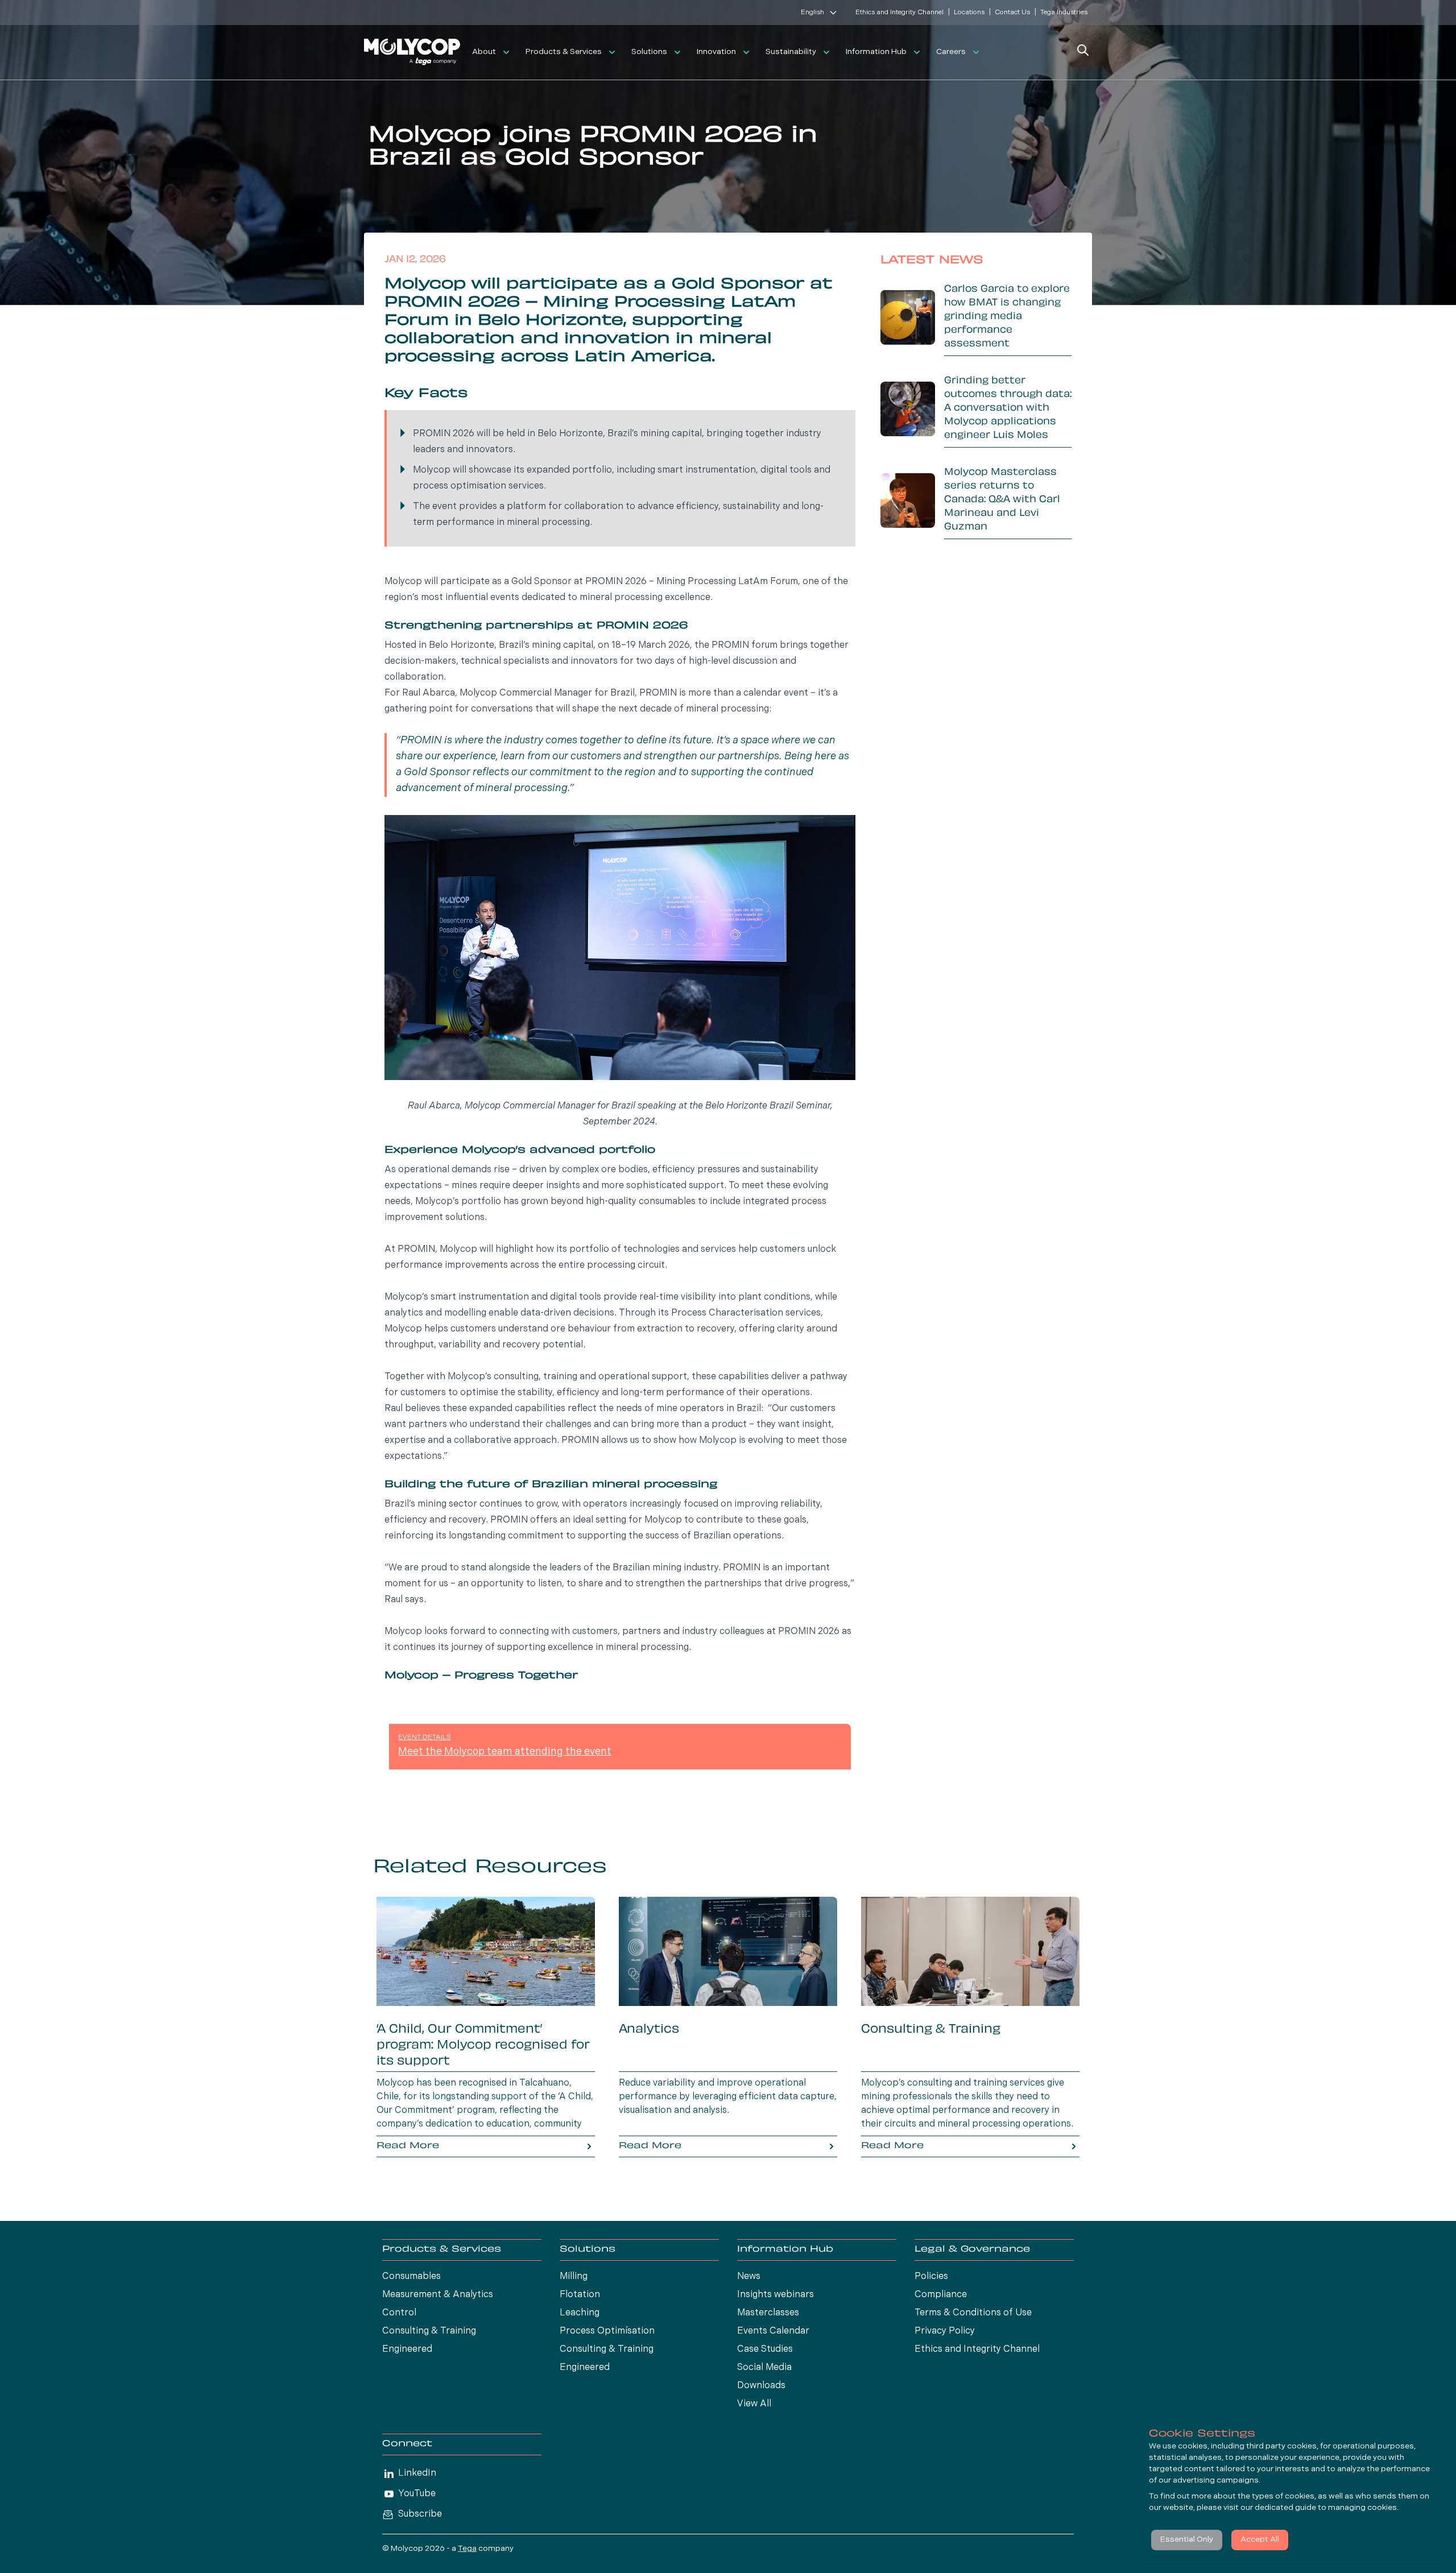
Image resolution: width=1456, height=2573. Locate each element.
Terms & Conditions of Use (973, 2313)
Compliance (941, 2295)
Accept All (1260, 2540)
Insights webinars (775, 2295)
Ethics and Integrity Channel (899, 13)
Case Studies (765, 2349)
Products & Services (564, 52)
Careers (951, 52)
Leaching (580, 2313)
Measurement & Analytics (438, 2295)
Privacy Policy (945, 2331)
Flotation (580, 2295)
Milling (574, 2277)
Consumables (411, 2277)
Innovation (716, 52)
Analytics (649, 2030)
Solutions (649, 52)
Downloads (761, 2386)
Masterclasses (768, 2313)
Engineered (407, 2349)
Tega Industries (1064, 13)
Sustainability (791, 52)
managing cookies (1362, 2508)
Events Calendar (773, 2331)
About (484, 52)
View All (754, 2404)
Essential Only (1187, 2540)
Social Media (764, 2368)
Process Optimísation (607, 2331)
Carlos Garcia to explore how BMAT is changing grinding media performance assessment (1007, 317)
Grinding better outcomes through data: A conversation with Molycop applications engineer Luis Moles (1008, 408)
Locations (969, 13)
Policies (931, 2277)
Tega (467, 2549)
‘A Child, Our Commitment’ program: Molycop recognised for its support (483, 2046)
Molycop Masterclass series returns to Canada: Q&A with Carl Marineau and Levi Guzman (1002, 500)
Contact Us (1012, 13)
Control (399, 2313)
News (749, 2277)
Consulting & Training (931, 2030)
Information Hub (876, 52)
